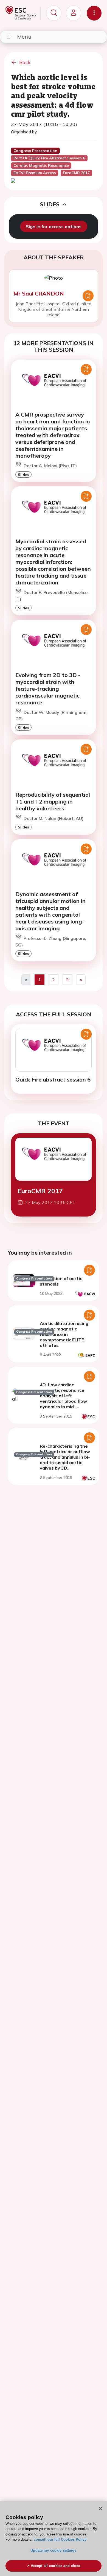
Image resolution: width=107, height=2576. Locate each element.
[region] (54, 2538)
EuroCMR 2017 (40, 1191)
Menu (24, 37)
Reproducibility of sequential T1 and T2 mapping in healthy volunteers (53, 801)
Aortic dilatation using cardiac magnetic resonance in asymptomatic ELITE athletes (64, 1334)
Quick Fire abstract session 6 (53, 1079)
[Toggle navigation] (94, 13)
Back (25, 62)
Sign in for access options (54, 226)
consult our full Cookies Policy (60, 2539)
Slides (23, 474)
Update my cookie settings (53, 2550)
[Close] (100, 2509)
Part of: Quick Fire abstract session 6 (49, 158)
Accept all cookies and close (56, 2566)
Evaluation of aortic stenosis (61, 1281)
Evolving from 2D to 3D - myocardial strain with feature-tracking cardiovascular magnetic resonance (48, 689)
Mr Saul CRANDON (39, 293)
